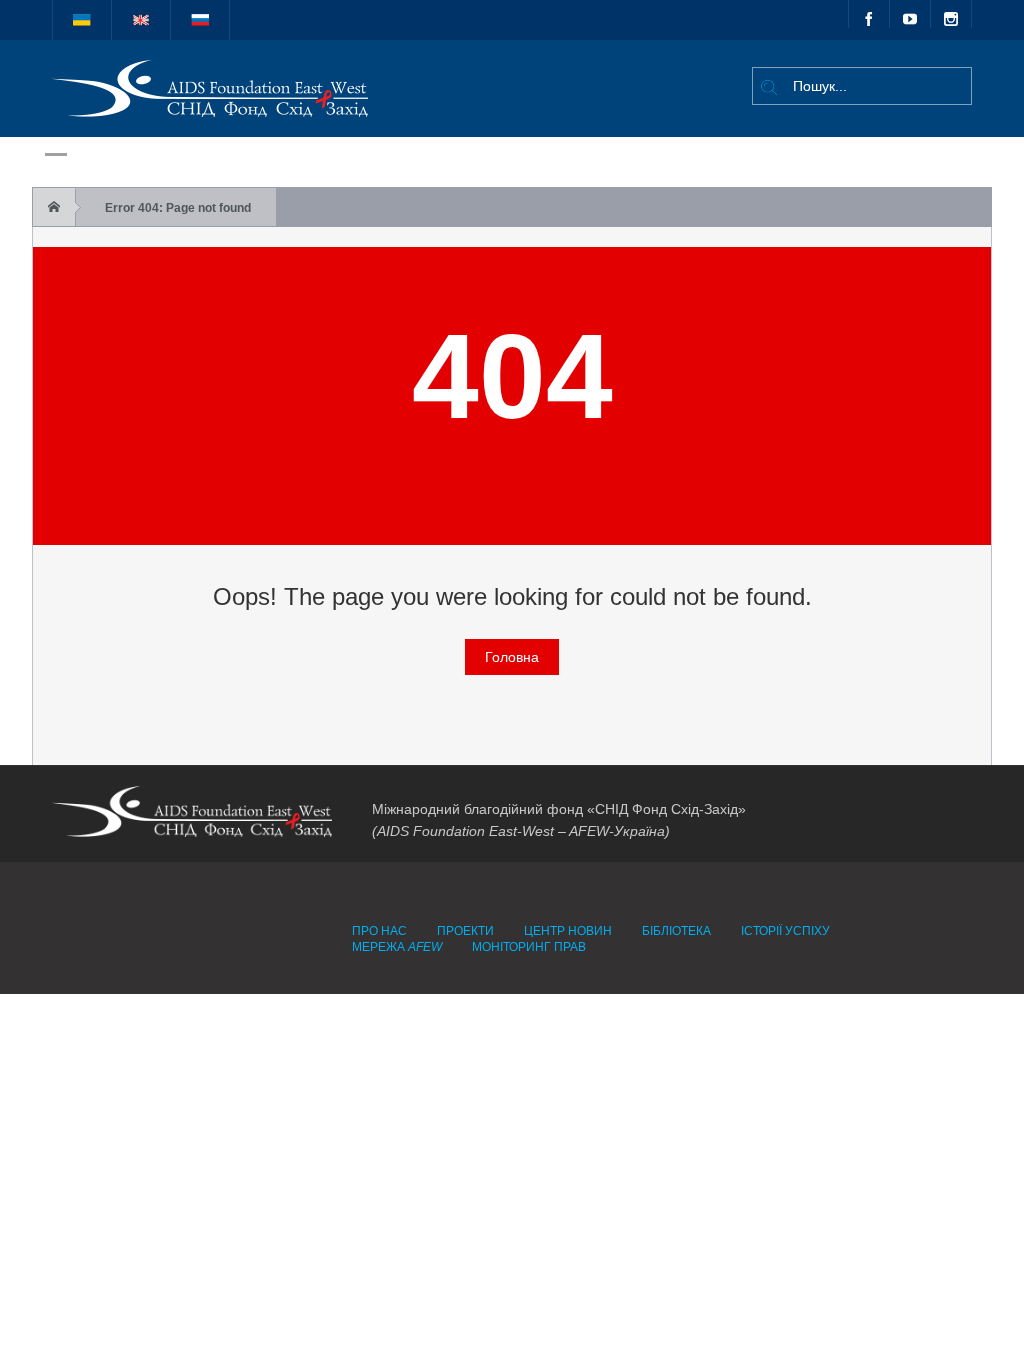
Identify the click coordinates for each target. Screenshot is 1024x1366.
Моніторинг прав (529, 947)
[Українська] (82, 20)
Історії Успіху (785, 931)
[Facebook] (869, 14)
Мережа (397, 947)
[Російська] (200, 20)
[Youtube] (910, 14)
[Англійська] (141, 20)
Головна (512, 657)
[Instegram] (951, 14)
